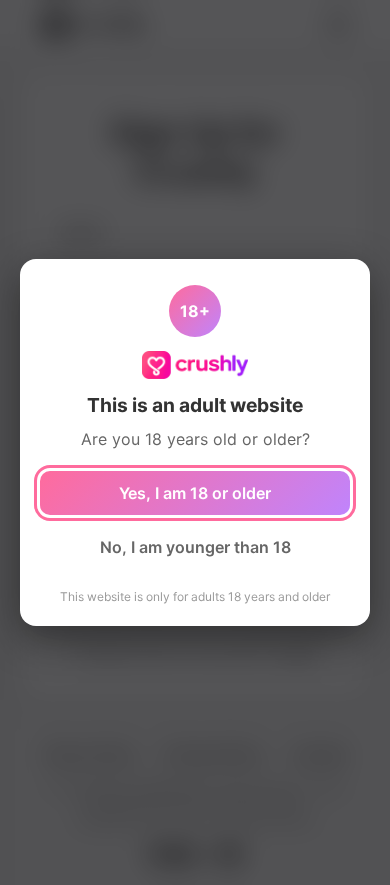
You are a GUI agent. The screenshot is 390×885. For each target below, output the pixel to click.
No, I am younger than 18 (195, 547)
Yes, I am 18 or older (195, 493)
